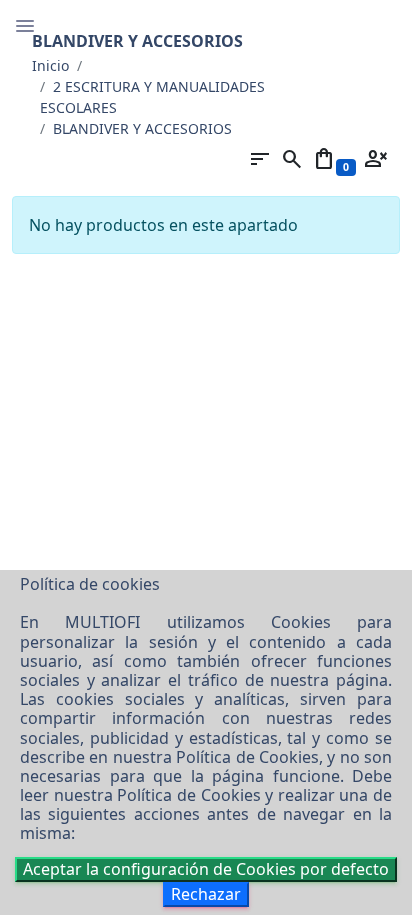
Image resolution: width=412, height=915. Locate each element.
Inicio (50, 65)
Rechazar (206, 894)
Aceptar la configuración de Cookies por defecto (206, 869)
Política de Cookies (247, 757)
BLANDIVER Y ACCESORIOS (142, 128)
